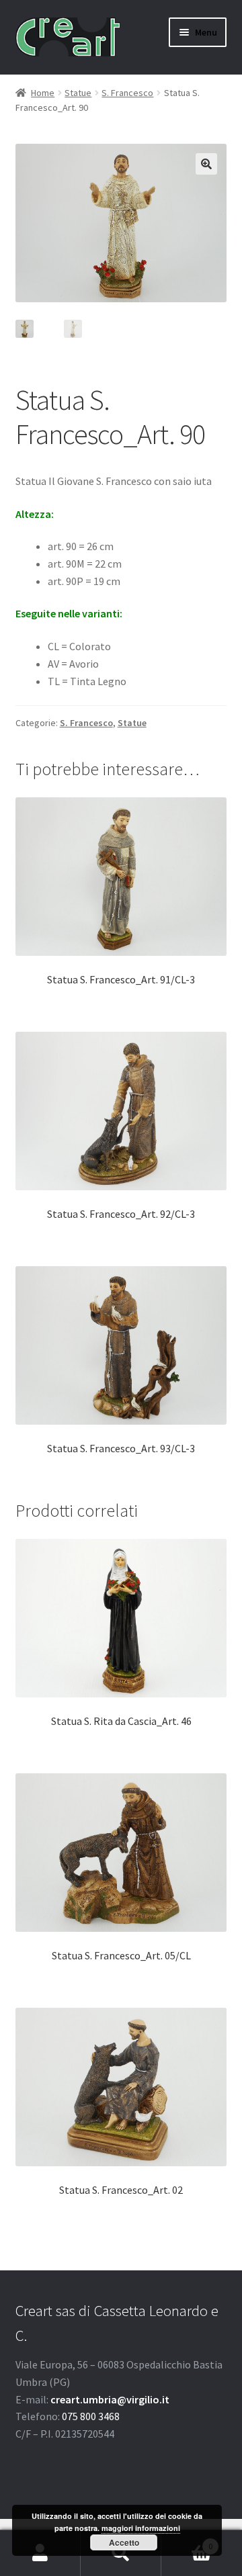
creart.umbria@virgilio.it (110, 2399)
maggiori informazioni (141, 2528)
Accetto (124, 2542)
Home (43, 93)
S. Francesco (127, 93)
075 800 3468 (91, 2416)
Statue (78, 93)
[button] (206, 164)
